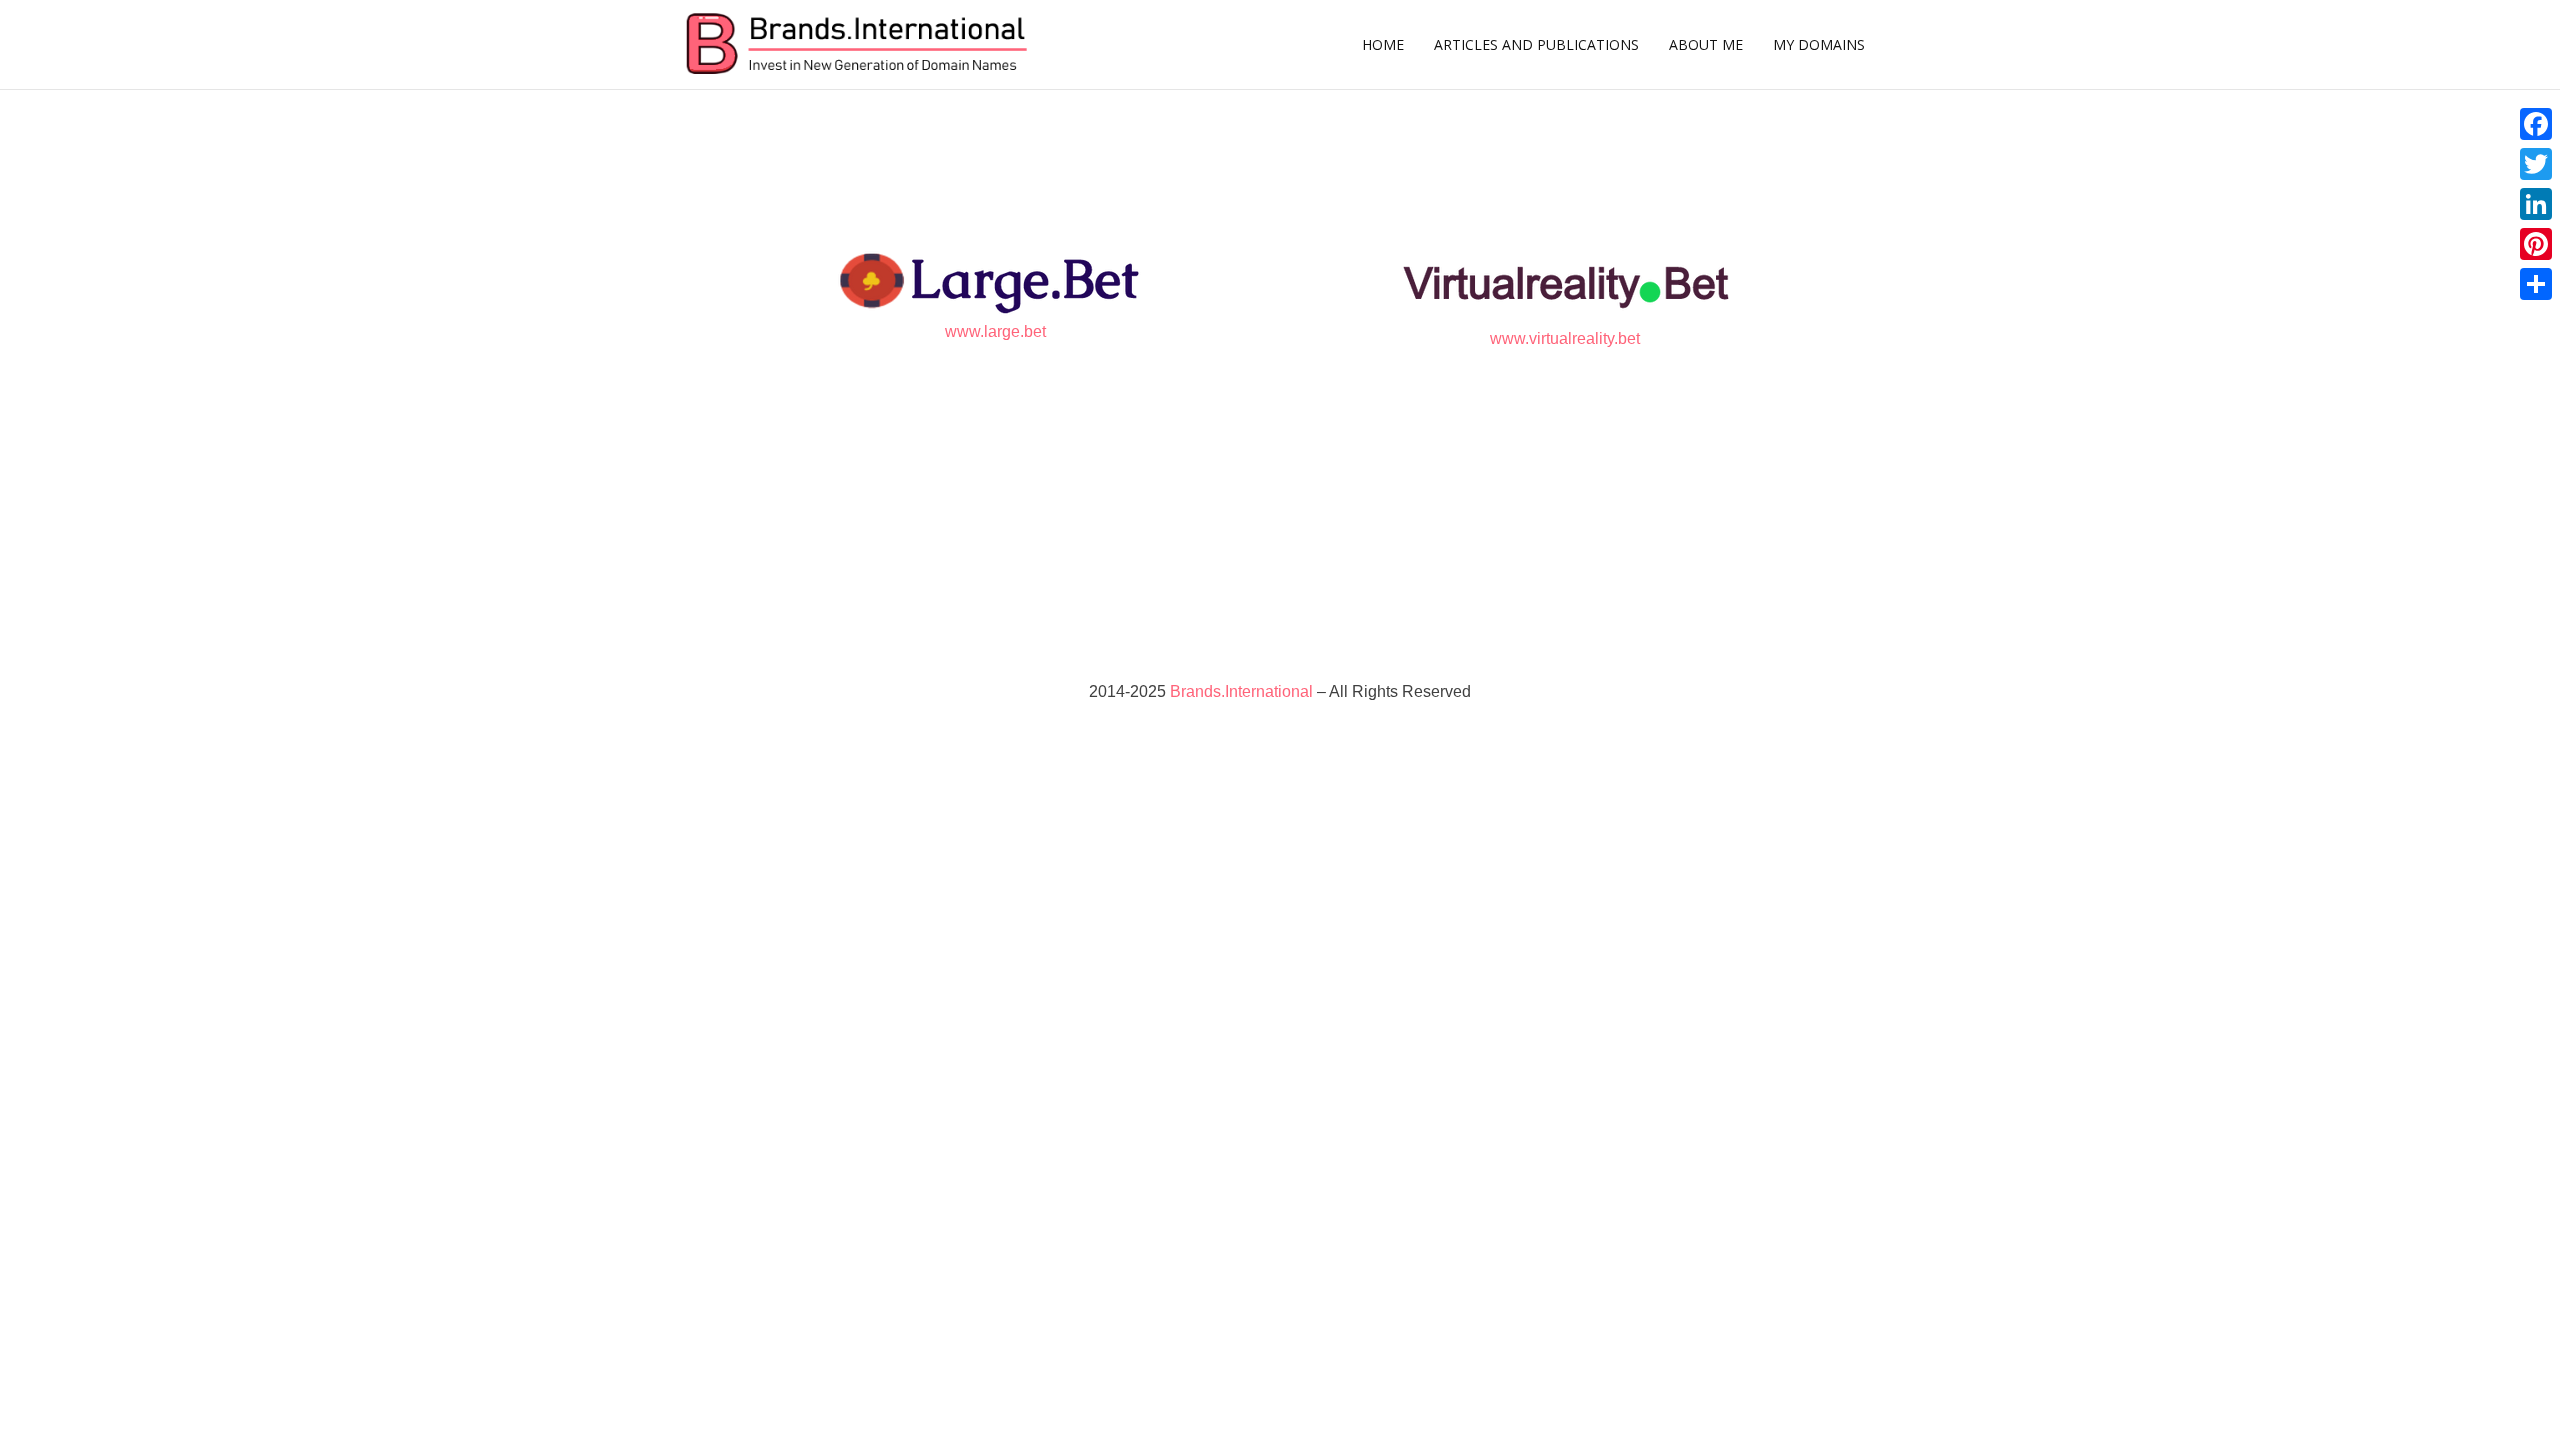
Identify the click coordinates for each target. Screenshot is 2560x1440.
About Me (1706, 44)
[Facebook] (2536, 124)
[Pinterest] (2536, 244)
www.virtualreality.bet (1565, 338)
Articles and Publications (1536, 44)
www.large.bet (995, 331)
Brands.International (1241, 691)
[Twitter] (2536, 164)
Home (1383, 44)
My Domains (1819, 44)
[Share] (2536, 284)
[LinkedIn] (2536, 204)
